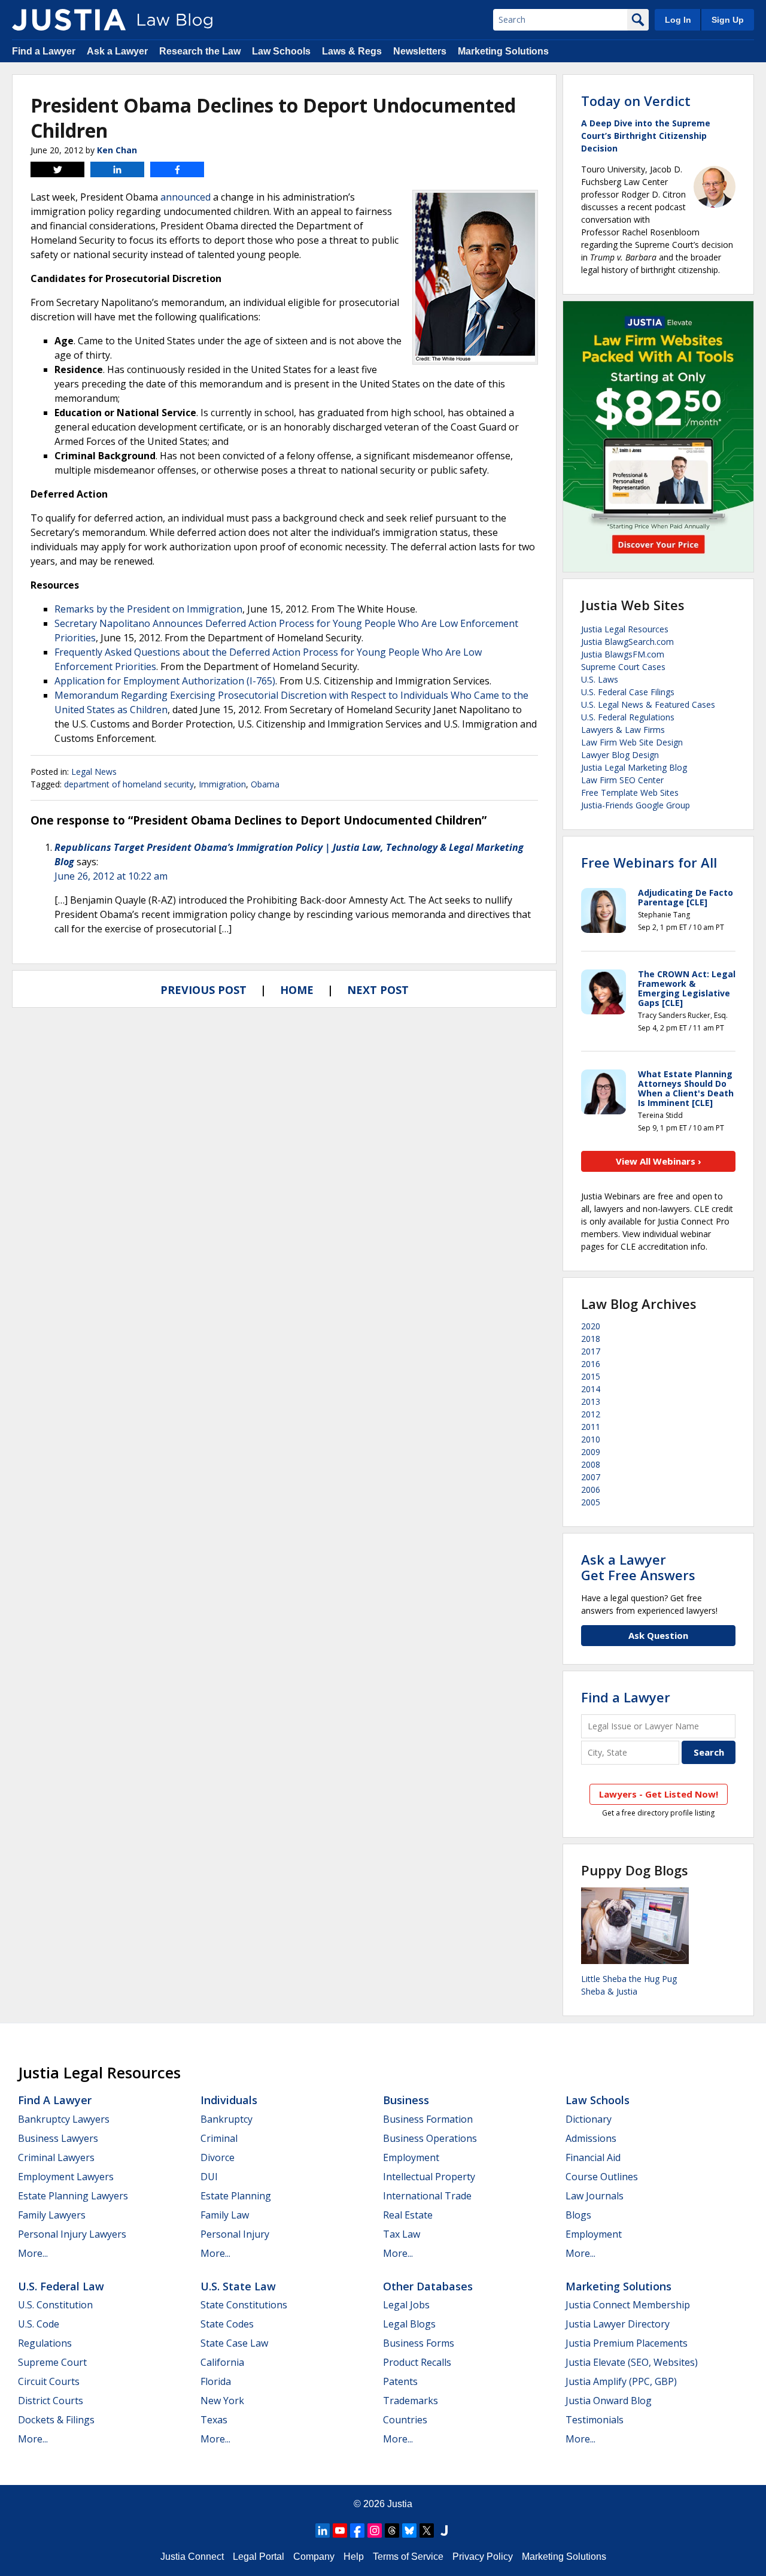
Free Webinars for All (649, 862)
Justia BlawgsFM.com (623, 654)
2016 (591, 1364)
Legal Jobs (406, 2305)
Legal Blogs (409, 2324)
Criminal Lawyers (56, 2157)
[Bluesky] (409, 2530)
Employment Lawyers (66, 2177)
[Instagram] (375, 2530)
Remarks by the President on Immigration (148, 609)
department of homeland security (129, 784)
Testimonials (595, 2420)
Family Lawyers (52, 2215)
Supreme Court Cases (623, 667)
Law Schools (281, 51)
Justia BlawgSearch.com (627, 642)
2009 (591, 1452)
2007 (591, 1477)
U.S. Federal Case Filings (628, 692)
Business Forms (419, 2343)
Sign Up (728, 20)
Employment (411, 2157)
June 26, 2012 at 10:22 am (111, 876)
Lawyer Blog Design (620, 755)
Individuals (229, 2100)
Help (354, 2557)
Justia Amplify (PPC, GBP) (621, 2381)
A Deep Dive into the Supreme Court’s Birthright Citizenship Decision (646, 136)
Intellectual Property (429, 2177)
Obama (265, 784)
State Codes (227, 2324)
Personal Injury (235, 2234)
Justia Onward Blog (609, 2401)
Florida (216, 2381)
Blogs (578, 2215)
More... (33, 2253)
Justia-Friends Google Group (636, 805)
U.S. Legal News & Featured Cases (648, 704)
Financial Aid (593, 2157)
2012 (591, 1414)
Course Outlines (602, 2177)
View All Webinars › (659, 1161)
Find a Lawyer (44, 51)
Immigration (222, 784)
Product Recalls (417, 2362)
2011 (591, 1427)
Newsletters (420, 51)
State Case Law (234, 2343)
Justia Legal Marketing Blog (634, 767)
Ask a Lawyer (117, 51)
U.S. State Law (238, 2286)
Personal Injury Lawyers (72, 2234)
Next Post (378, 990)
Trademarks (411, 2401)
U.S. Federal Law (61, 2286)
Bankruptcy (227, 2119)
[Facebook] (357, 2530)
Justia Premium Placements (627, 2343)
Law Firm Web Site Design (632, 742)
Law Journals (595, 2196)
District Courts (51, 2401)
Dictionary (589, 2119)
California (222, 2362)
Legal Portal (259, 2557)
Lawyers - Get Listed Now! (659, 1794)
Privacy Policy (483, 2557)
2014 (591, 1389)
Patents (400, 2381)
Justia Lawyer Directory (618, 2324)
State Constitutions (244, 2305)
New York (222, 2401)
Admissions (591, 2138)
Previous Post (203, 990)
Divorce (218, 2157)
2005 (591, 1502)
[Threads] (392, 2530)
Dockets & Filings (56, 2420)
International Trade (427, 2196)
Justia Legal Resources (625, 629)
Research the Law (200, 51)
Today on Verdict (636, 101)
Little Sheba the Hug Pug (629, 1979)
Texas (214, 2420)
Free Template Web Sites (630, 793)
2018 (591, 1339)
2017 (591, 1351)
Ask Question (658, 1635)
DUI (209, 2177)
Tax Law (402, 2234)
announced (186, 197)
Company (314, 2557)
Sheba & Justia (609, 1991)
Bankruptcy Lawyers (64, 2119)
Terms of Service (408, 2557)
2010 (591, 1439)
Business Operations (430, 2138)
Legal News (94, 772)
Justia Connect (192, 2557)
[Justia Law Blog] (69, 20)
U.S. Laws (600, 679)
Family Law (225, 2215)
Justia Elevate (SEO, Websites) (632, 2362)
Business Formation (428, 2119)
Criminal (219, 2138)
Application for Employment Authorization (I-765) (165, 681)
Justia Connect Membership (628, 2305)
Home (297, 990)
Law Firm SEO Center (622, 780)
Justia (400, 2504)
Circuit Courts (49, 2381)
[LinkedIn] (323, 2530)
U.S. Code (39, 2324)
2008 (591, 1464)
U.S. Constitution (55, 2305)
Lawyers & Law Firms (623, 730)
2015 (591, 1376)
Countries (405, 2420)
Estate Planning (236, 2196)
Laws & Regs (352, 51)
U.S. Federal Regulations (628, 717)
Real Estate (408, 2215)
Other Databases (428, 2286)
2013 (591, 1401)
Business (406, 2100)
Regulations (45, 2343)
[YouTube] (340, 2530)
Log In (678, 20)
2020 (591, 1326)
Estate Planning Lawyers (73, 2196)
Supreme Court (52, 2362)
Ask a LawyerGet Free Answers (638, 1567)
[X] (427, 2530)
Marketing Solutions (503, 51)
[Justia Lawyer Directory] (444, 2530)
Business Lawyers (58, 2138)
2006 (591, 1489)
